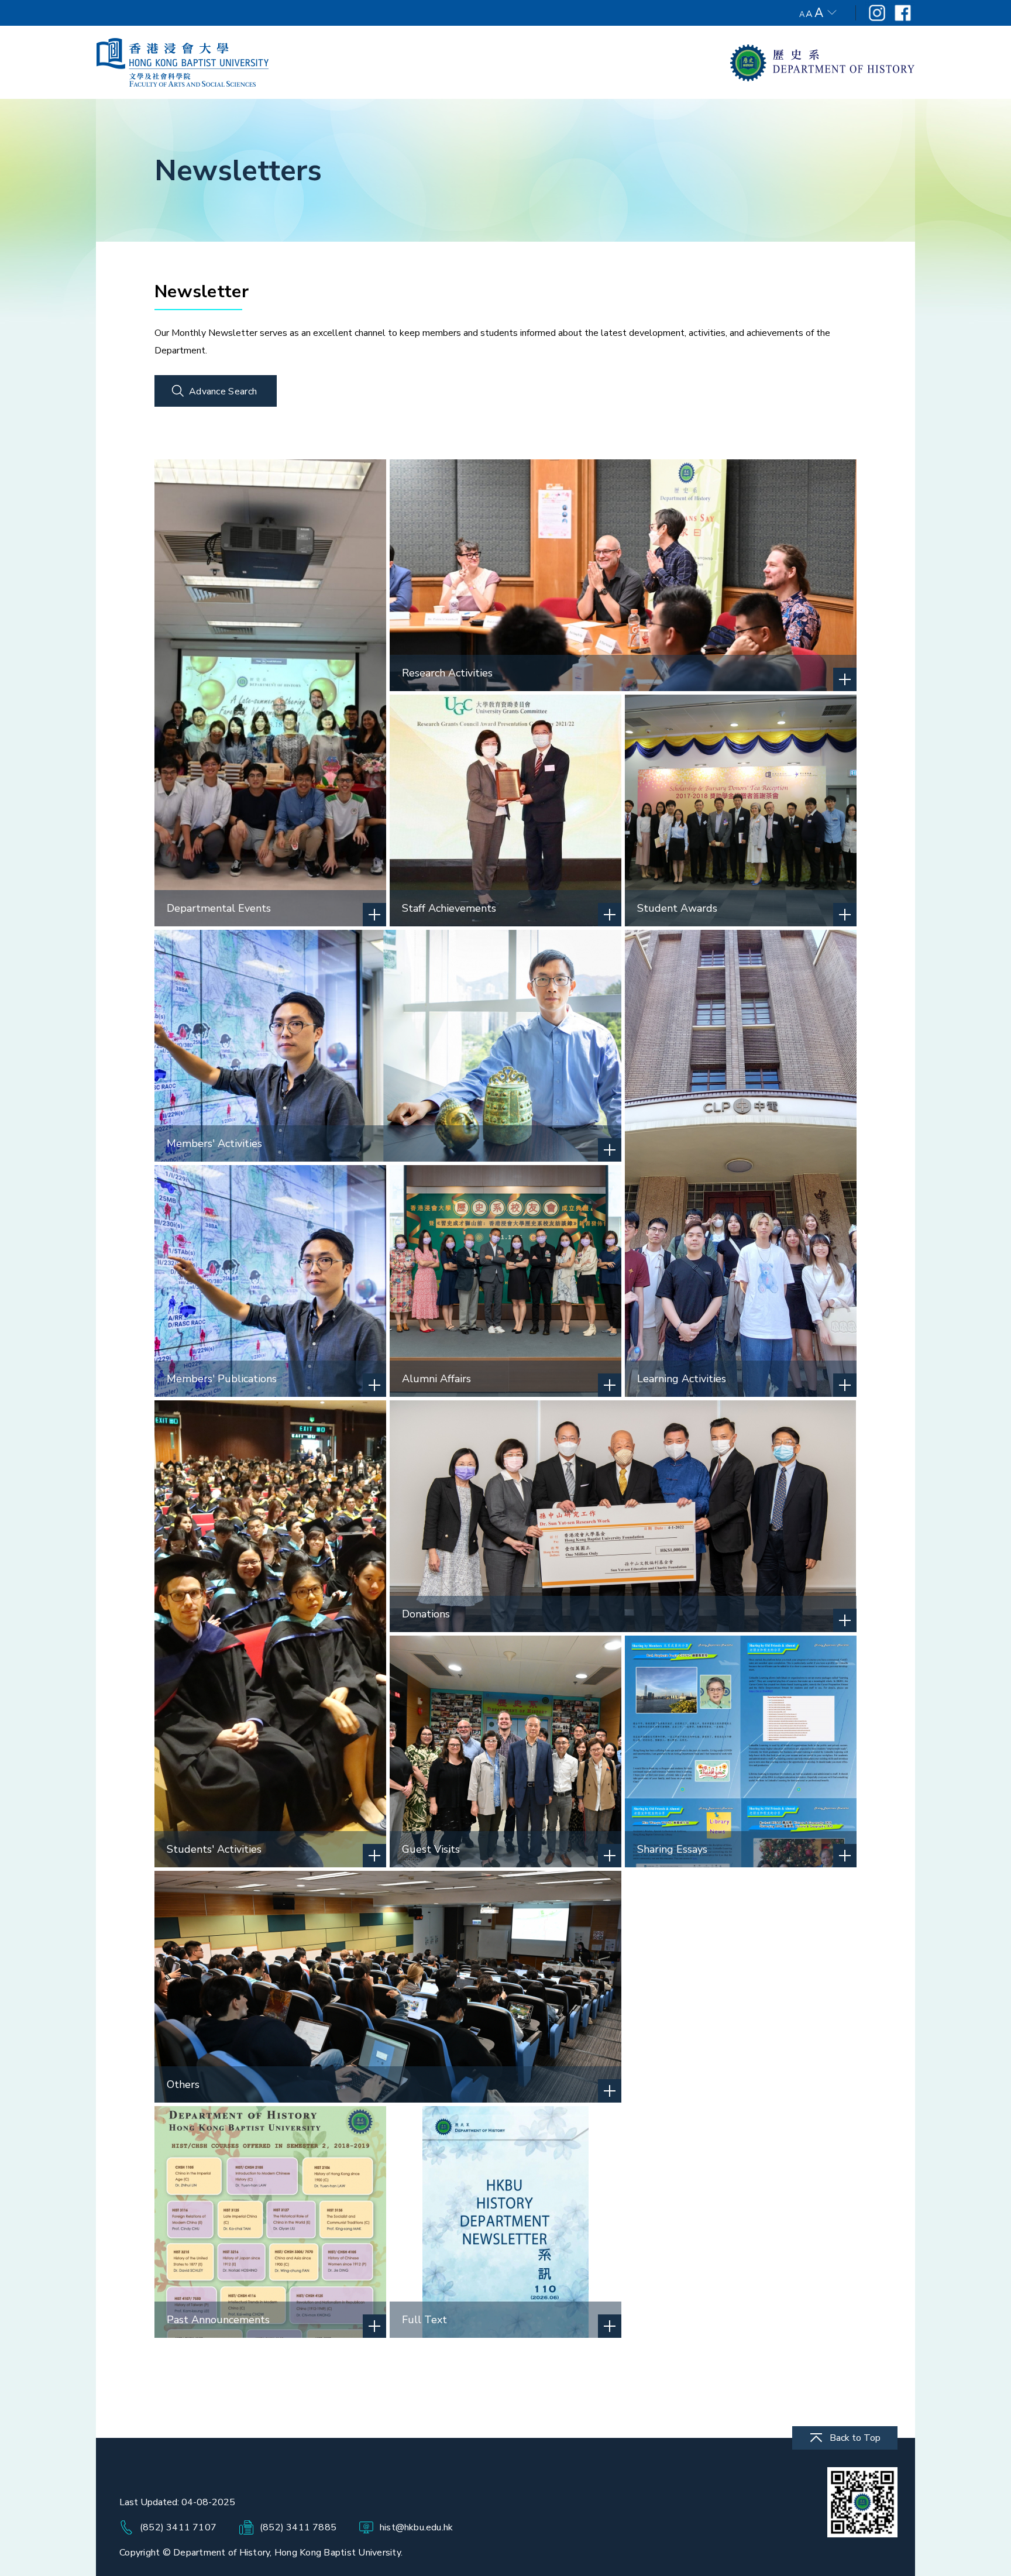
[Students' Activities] (270, 1633)
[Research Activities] (623, 575)
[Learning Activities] (741, 1163)
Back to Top (855, 2438)
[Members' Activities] (388, 1045)
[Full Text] (505, 2221)
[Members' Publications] (270, 1280)
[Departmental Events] (270, 692)
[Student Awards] (741, 810)
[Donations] (623, 1516)
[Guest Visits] (505, 1751)
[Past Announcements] (270, 2221)
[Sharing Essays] (741, 1751)
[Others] (388, 1986)
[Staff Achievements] (505, 810)
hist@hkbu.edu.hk (416, 2527)
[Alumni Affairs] (505, 1280)
